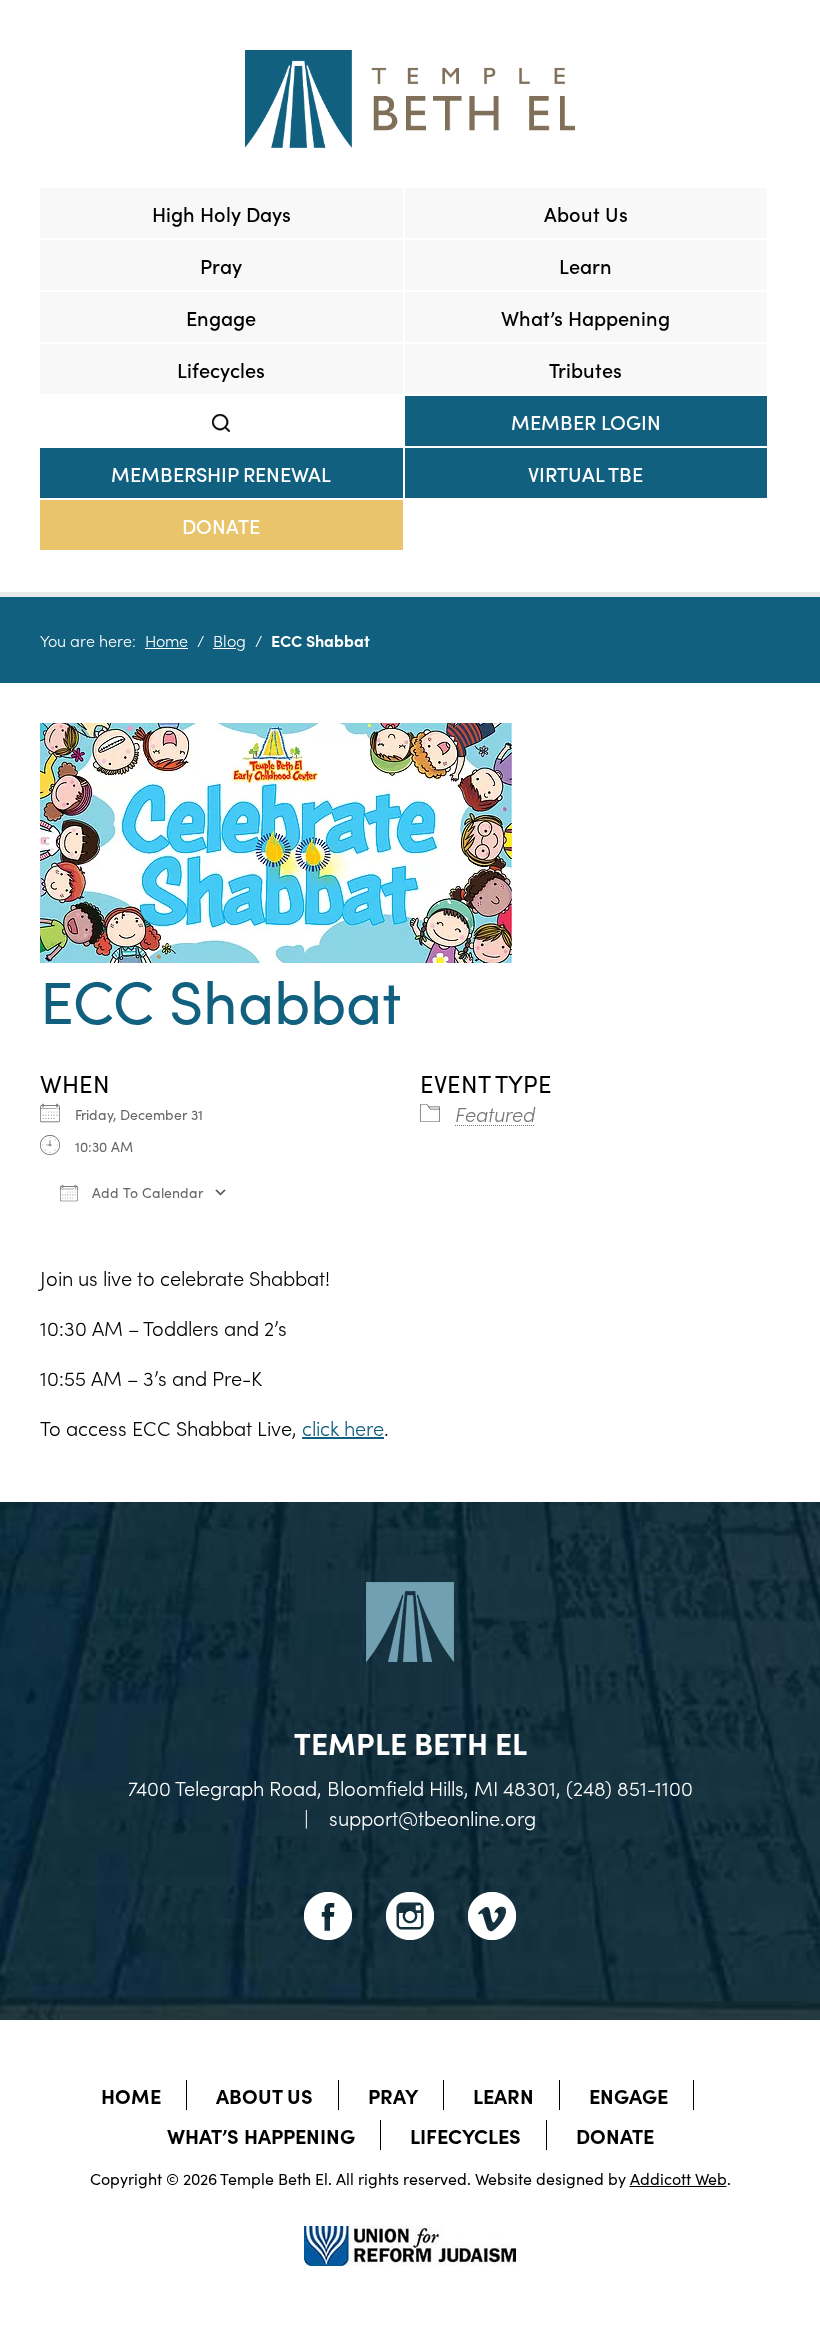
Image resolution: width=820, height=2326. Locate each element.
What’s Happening (585, 317)
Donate (221, 525)
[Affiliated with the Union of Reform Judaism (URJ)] (410, 2228)
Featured (495, 1113)
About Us (586, 213)
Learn (585, 265)
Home (166, 640)
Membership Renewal (221, 473)
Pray (221, 265)
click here (343, 1427)
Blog (229, 640)
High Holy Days (221, 213)
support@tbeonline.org (432, 1817)
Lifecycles (221, 369)
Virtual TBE (585, 473)
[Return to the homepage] (410, 99)
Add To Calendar (145, 1192)
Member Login (586, 421)
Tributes (585, 369)
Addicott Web (678, 2178)
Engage (221, 317)
